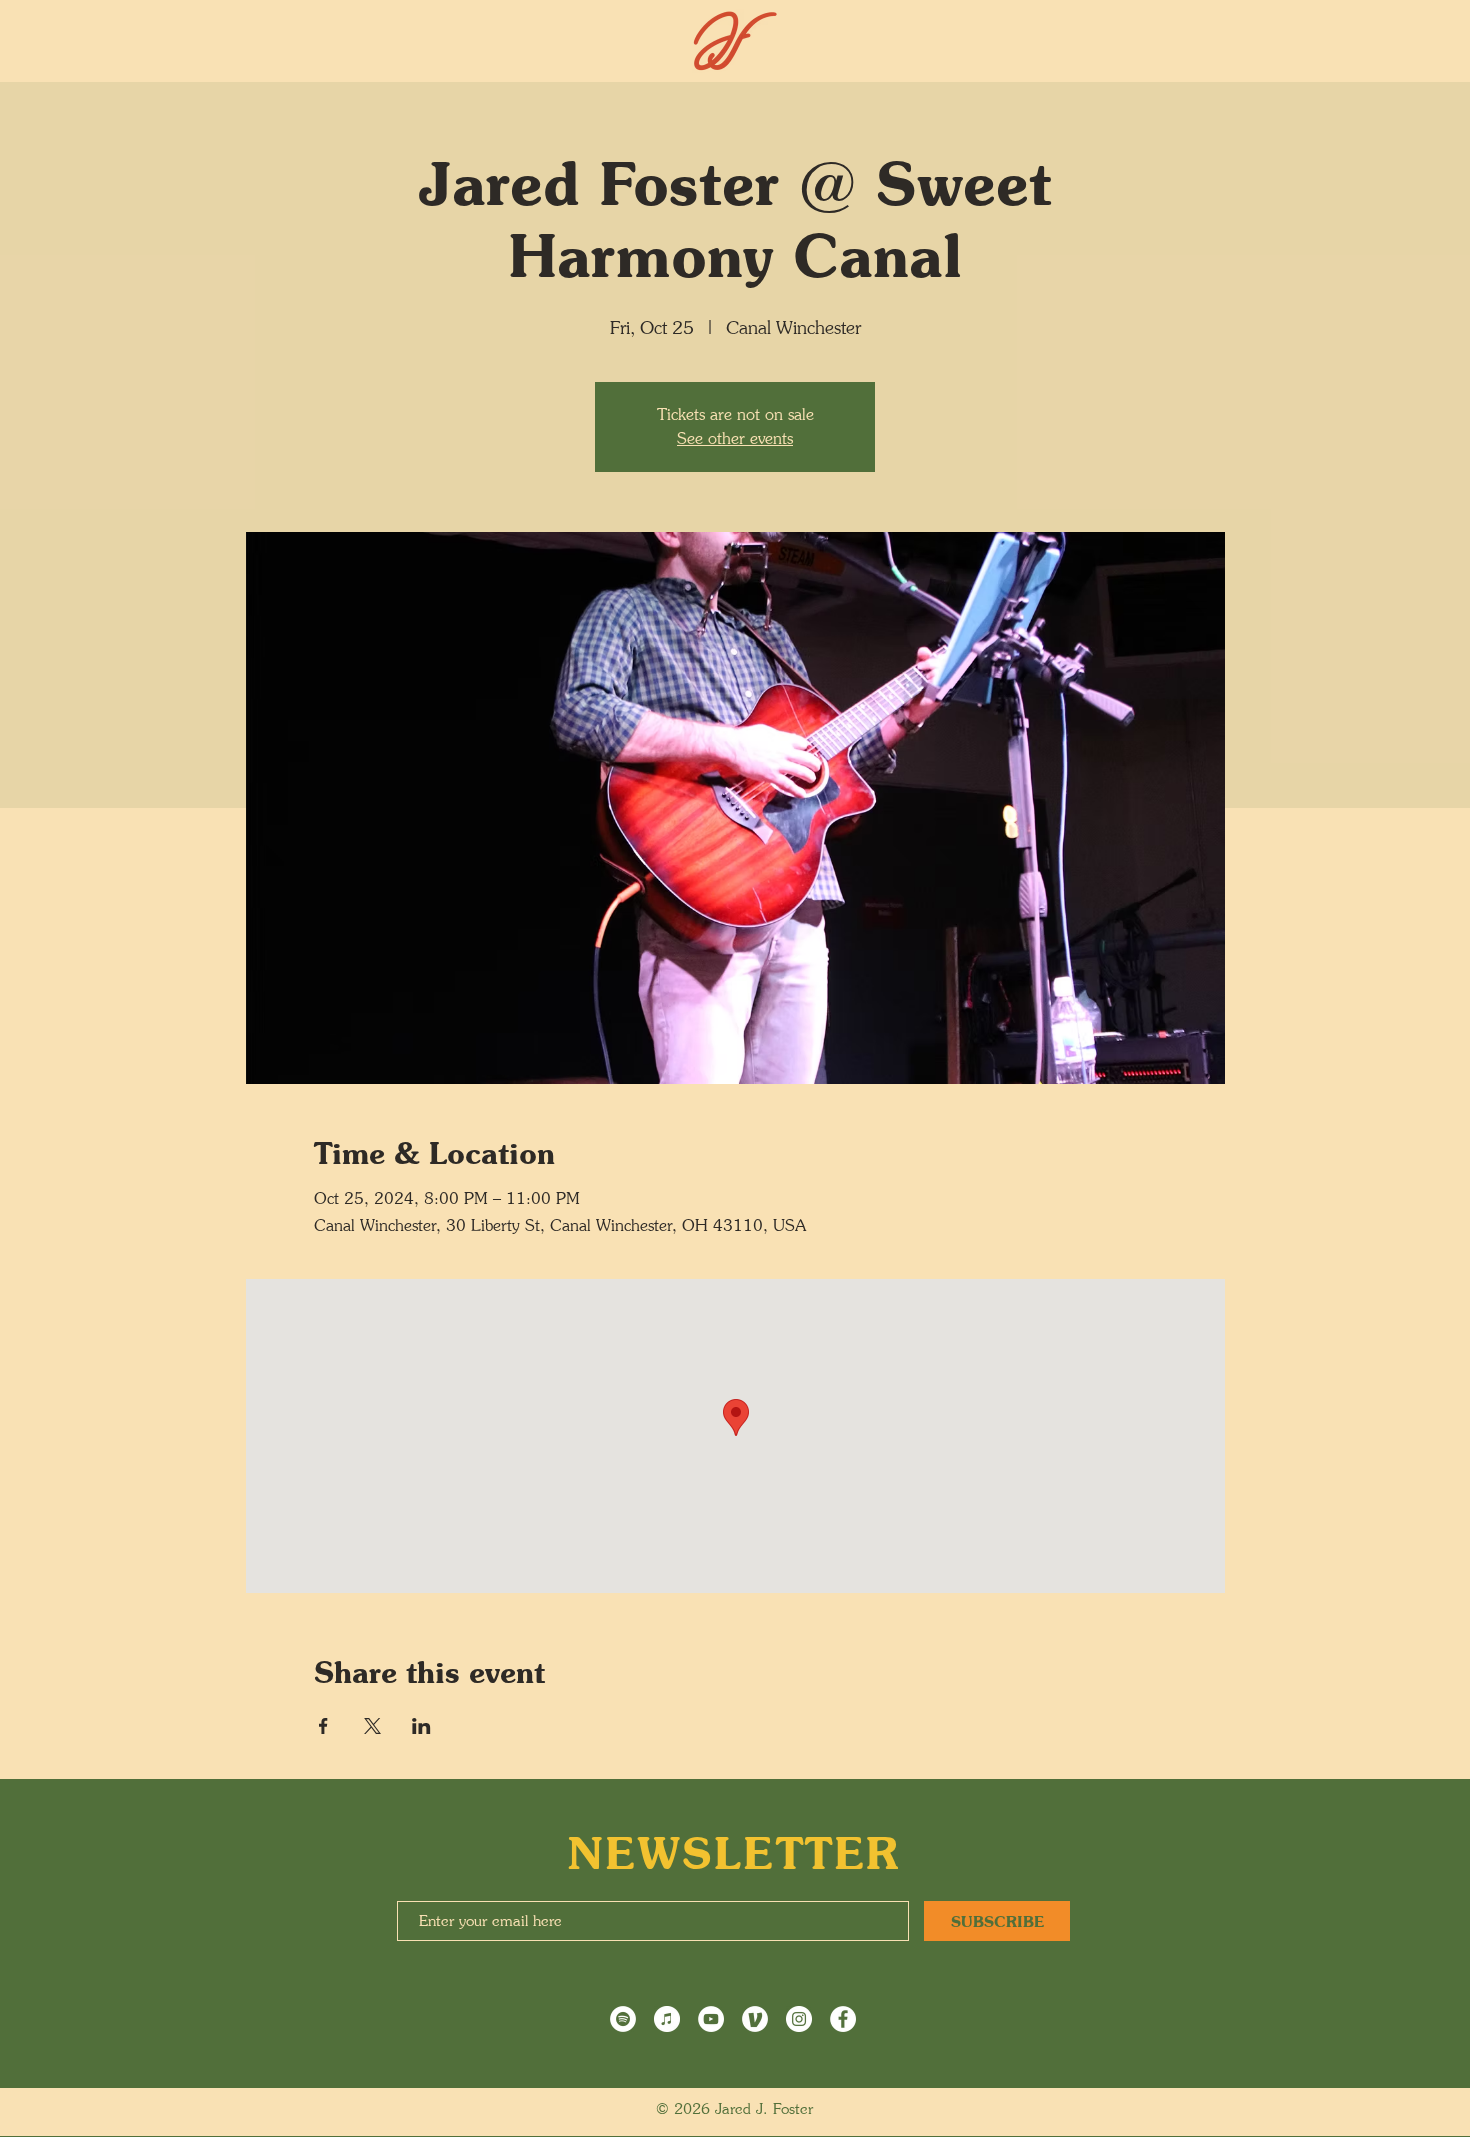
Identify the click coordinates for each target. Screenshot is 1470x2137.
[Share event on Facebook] (323, 1726)
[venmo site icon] (755, 2019)
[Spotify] (623, 2019)
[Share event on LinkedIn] (421, 1726)
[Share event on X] (372, 1726)
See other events (735, 438)
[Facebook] (843, 2019)
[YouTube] (711, 2019)
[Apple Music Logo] (667, 2019)
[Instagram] (799, 2019)
